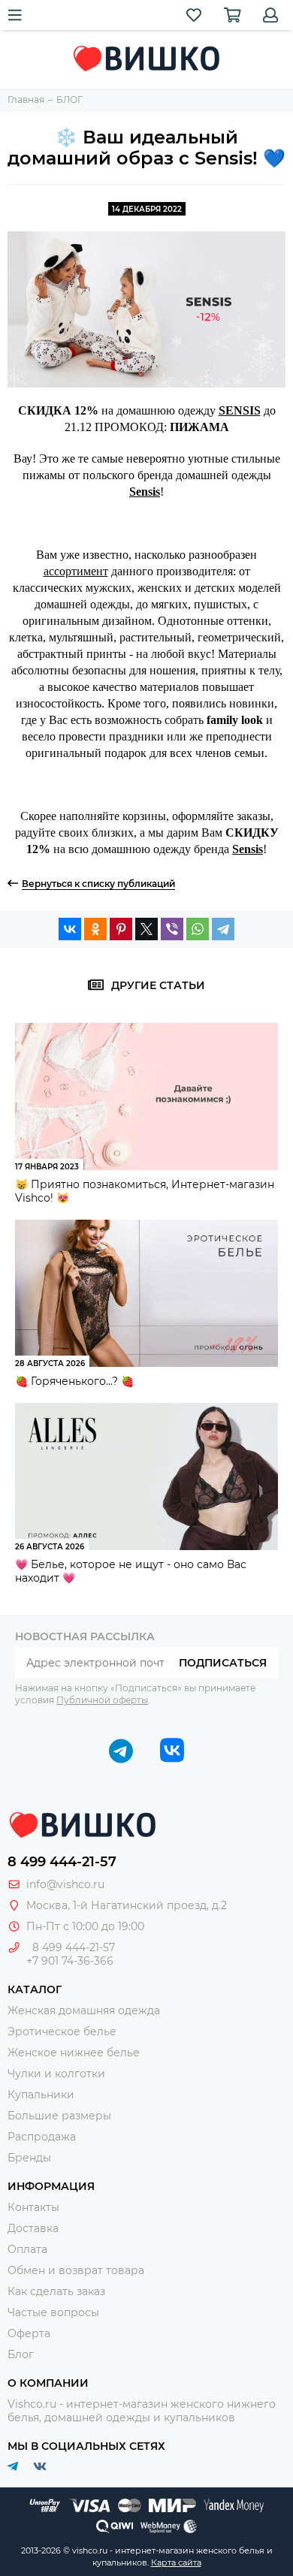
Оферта (29, 2333)
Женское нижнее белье (74, 2053)
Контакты (33, 2207)
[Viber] (172, 929)
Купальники (41, 2095)
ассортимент (76, 571)
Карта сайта (176, 2562)
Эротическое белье (62, 2032)
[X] (146, 929)
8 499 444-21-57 (62, 1862)
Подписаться (223, 1663)
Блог (21, 2354)
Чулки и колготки (56, 2074)
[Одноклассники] (95, 929)
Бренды (29, 2158)
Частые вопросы (53, 2312)
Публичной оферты (102, 1700)
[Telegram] (223, 929)
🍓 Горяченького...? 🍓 (74, 1381)
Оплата (27, 2249)
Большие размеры (59, 2116)
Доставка (33, 2228)
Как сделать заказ (56, 2291)
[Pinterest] (121, 929)
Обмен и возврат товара (76, 2270)
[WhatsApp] (198, 929)
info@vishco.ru (65, 1884)
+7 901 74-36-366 (70, 1961)
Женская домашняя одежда (84, 2010)
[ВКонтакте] (70, 929)
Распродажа (42, 2137)
